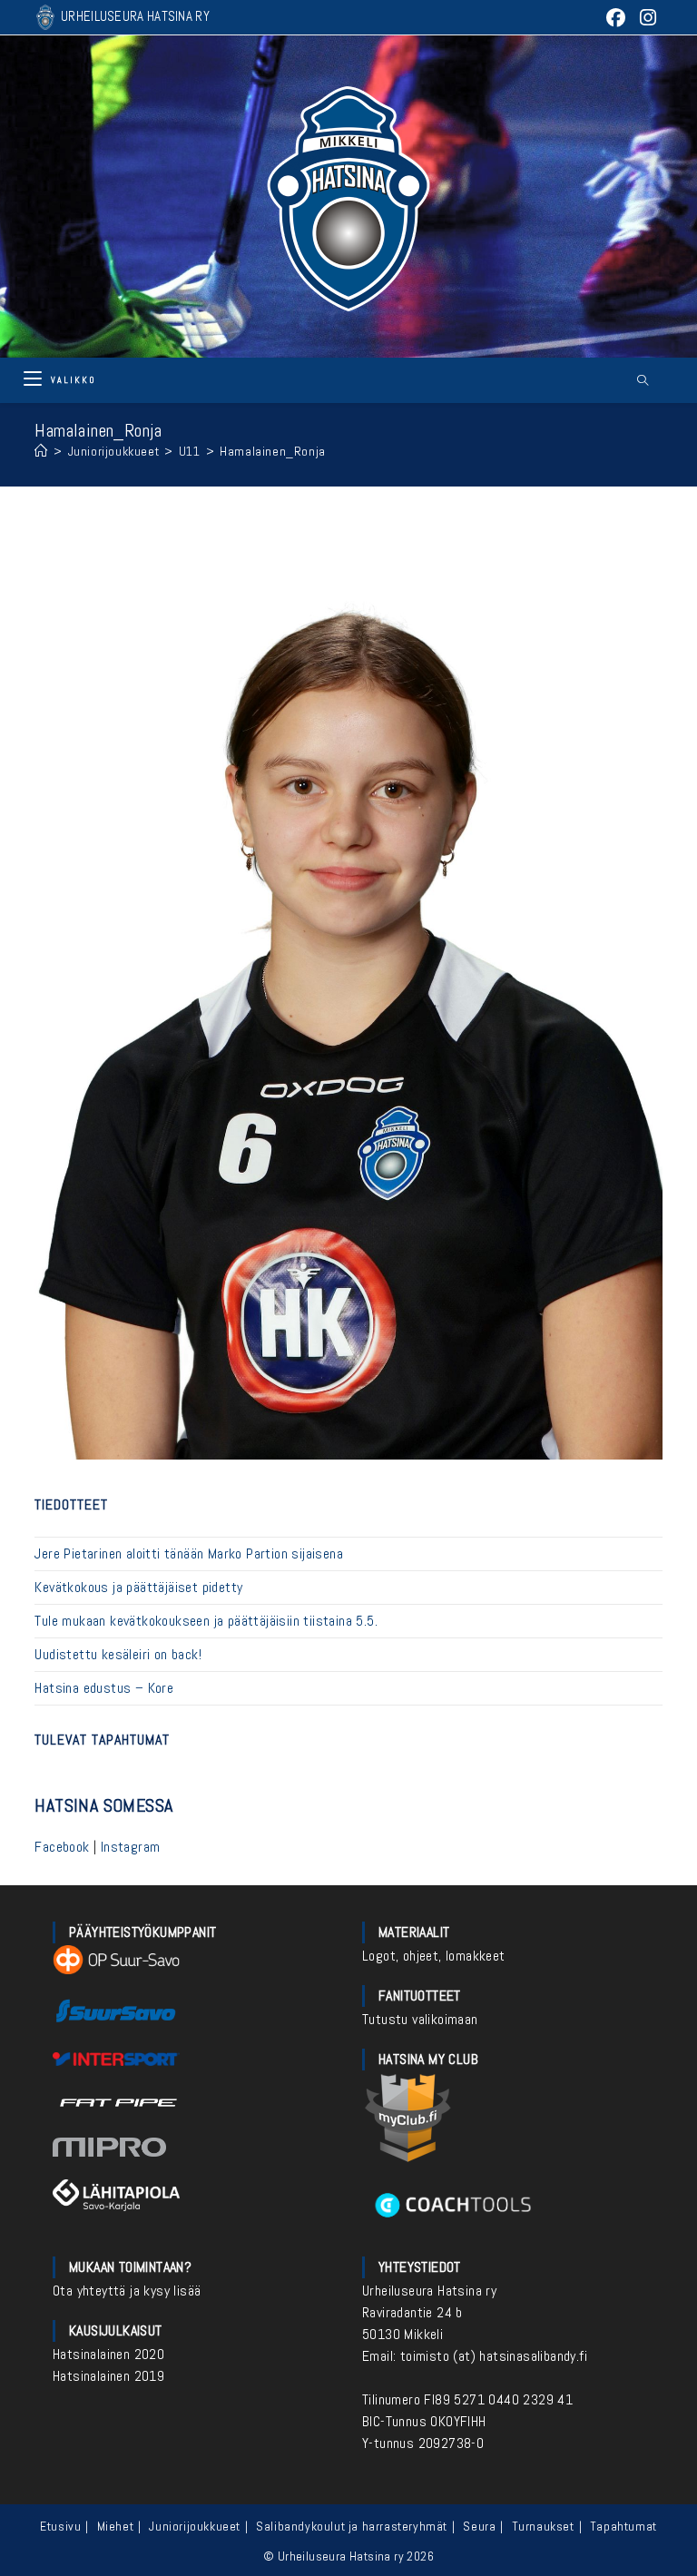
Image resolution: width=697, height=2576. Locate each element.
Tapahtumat (623, 2526)
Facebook (62, 1847)
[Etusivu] (41, 451)
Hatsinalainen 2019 (108, 2376)
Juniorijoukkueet (195, 2526)
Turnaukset (543, 2526)
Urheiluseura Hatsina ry (429, 2291)
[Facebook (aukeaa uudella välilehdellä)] (615, 18)
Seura (479, 2526)
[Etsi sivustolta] (643, 381)
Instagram (131, 1847)
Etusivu (60, 2526)
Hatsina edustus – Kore (104, 1688)
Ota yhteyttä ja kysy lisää (127, 2291)
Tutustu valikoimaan (420, 2019)
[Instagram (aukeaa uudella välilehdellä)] (646, 18)
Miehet (116, 2526)
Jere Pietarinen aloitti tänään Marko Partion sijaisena (189, 1553)
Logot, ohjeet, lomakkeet (434, 1956)
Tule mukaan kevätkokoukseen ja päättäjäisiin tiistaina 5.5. (206, 1621)
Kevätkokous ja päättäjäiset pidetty (138, 1587)
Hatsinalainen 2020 (108, 2354)
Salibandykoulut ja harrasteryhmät (352, 2526)
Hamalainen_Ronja (273, 451)
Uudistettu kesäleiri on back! (118, 1654)
